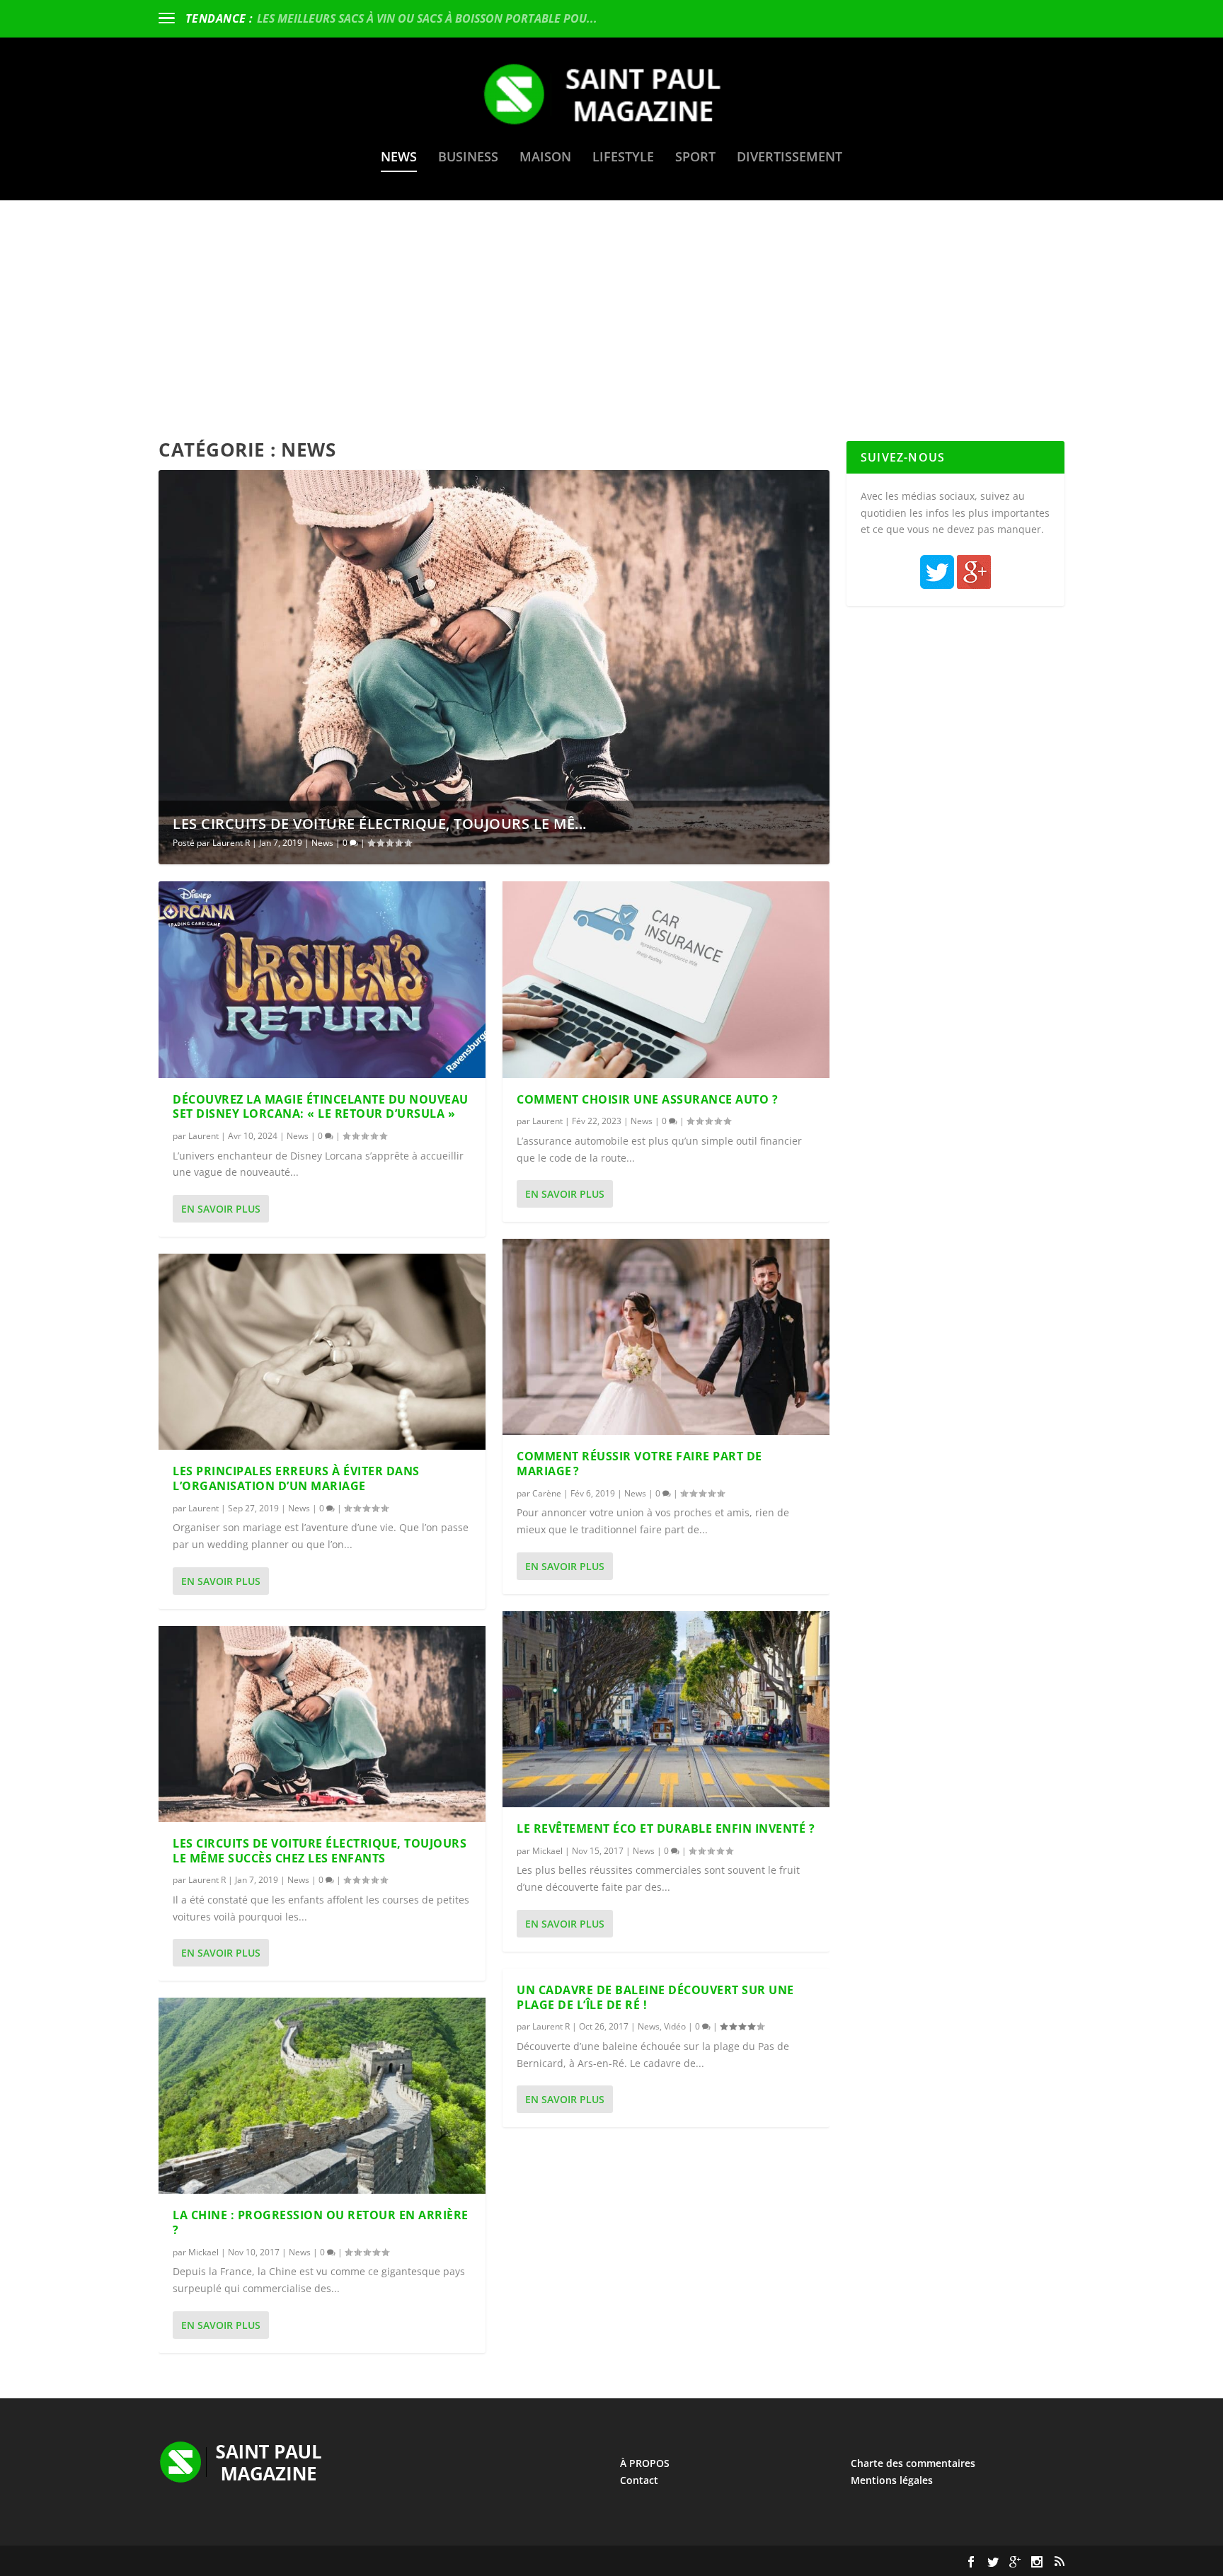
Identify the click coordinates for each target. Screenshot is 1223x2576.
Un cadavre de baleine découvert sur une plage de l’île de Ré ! (655, 1997)
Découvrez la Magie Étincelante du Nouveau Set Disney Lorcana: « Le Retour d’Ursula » (321, 1107)
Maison (545, 158)
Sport (695, 158)
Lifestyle (623, 158)
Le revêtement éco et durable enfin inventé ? (666, 1828)
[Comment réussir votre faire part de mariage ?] (666, 1337)
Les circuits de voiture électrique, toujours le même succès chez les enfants (320, 1851)
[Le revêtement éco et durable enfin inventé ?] (666, 1709)
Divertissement (790, 158)
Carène (547, 1493)
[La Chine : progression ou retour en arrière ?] (322, 2096)
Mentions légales (892, 2480)
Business (468, 158)
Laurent (203, 1136)
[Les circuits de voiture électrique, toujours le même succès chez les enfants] (322, 1724)
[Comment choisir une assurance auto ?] (666, 979)
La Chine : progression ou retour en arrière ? (321, 2222)
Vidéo (675, 2026)
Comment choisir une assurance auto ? (647, 1099)
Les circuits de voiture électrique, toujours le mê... (380, 824)
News (399, 158)
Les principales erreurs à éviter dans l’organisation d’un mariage (296, 1478)
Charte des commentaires (913, 2463)
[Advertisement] (611, 307)
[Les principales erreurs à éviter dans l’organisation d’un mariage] (322, 1352)
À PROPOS (645, 2463)
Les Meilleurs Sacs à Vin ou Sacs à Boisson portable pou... (427, 18)
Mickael (203, 2252)
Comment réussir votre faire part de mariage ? (639, 1464)
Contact (639, 2480)
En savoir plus (221, 1209)
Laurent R (231, 843)
